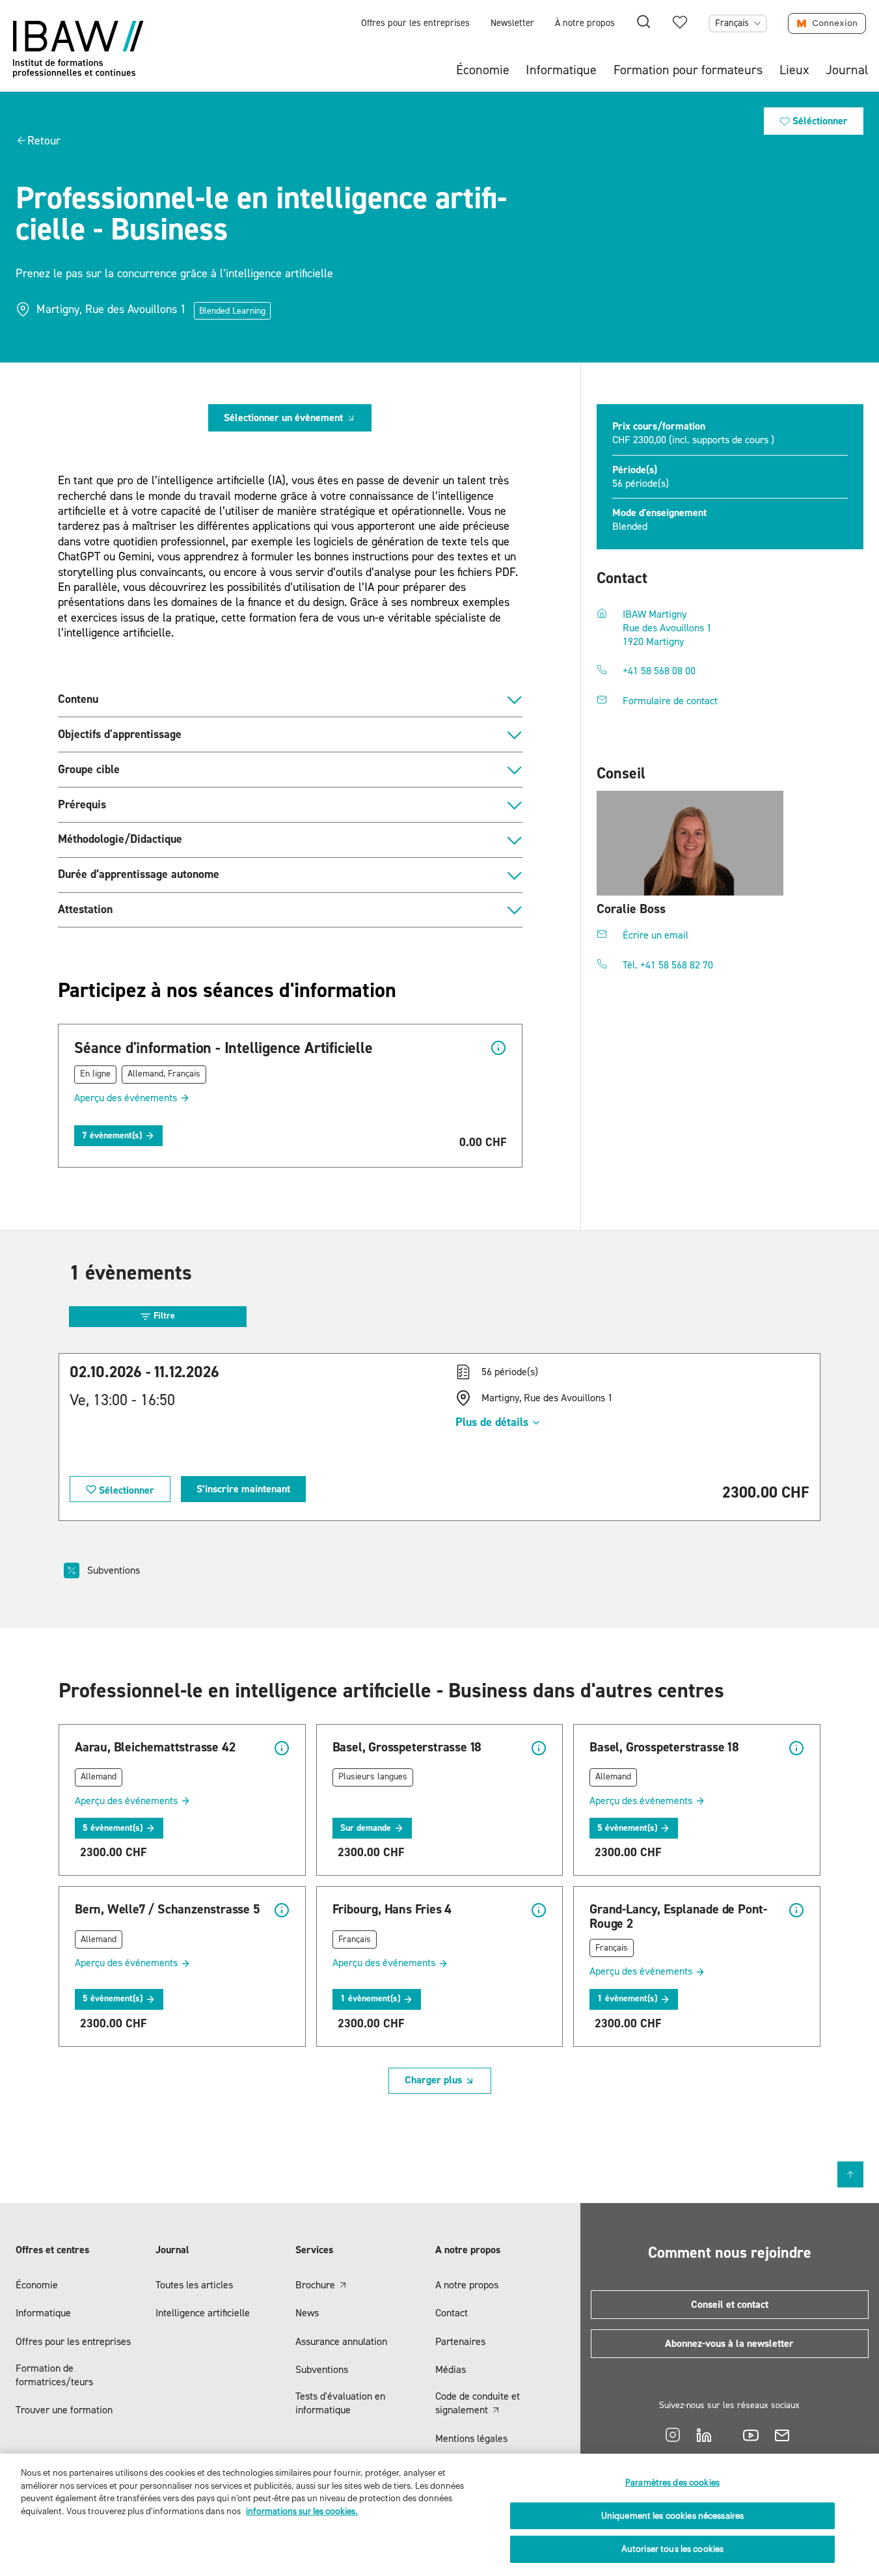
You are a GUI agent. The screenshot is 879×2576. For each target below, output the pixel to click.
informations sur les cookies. (302, 2511)
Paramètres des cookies (672, 2483)
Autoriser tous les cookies (672, 2549)
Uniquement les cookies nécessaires (672, 2516)
